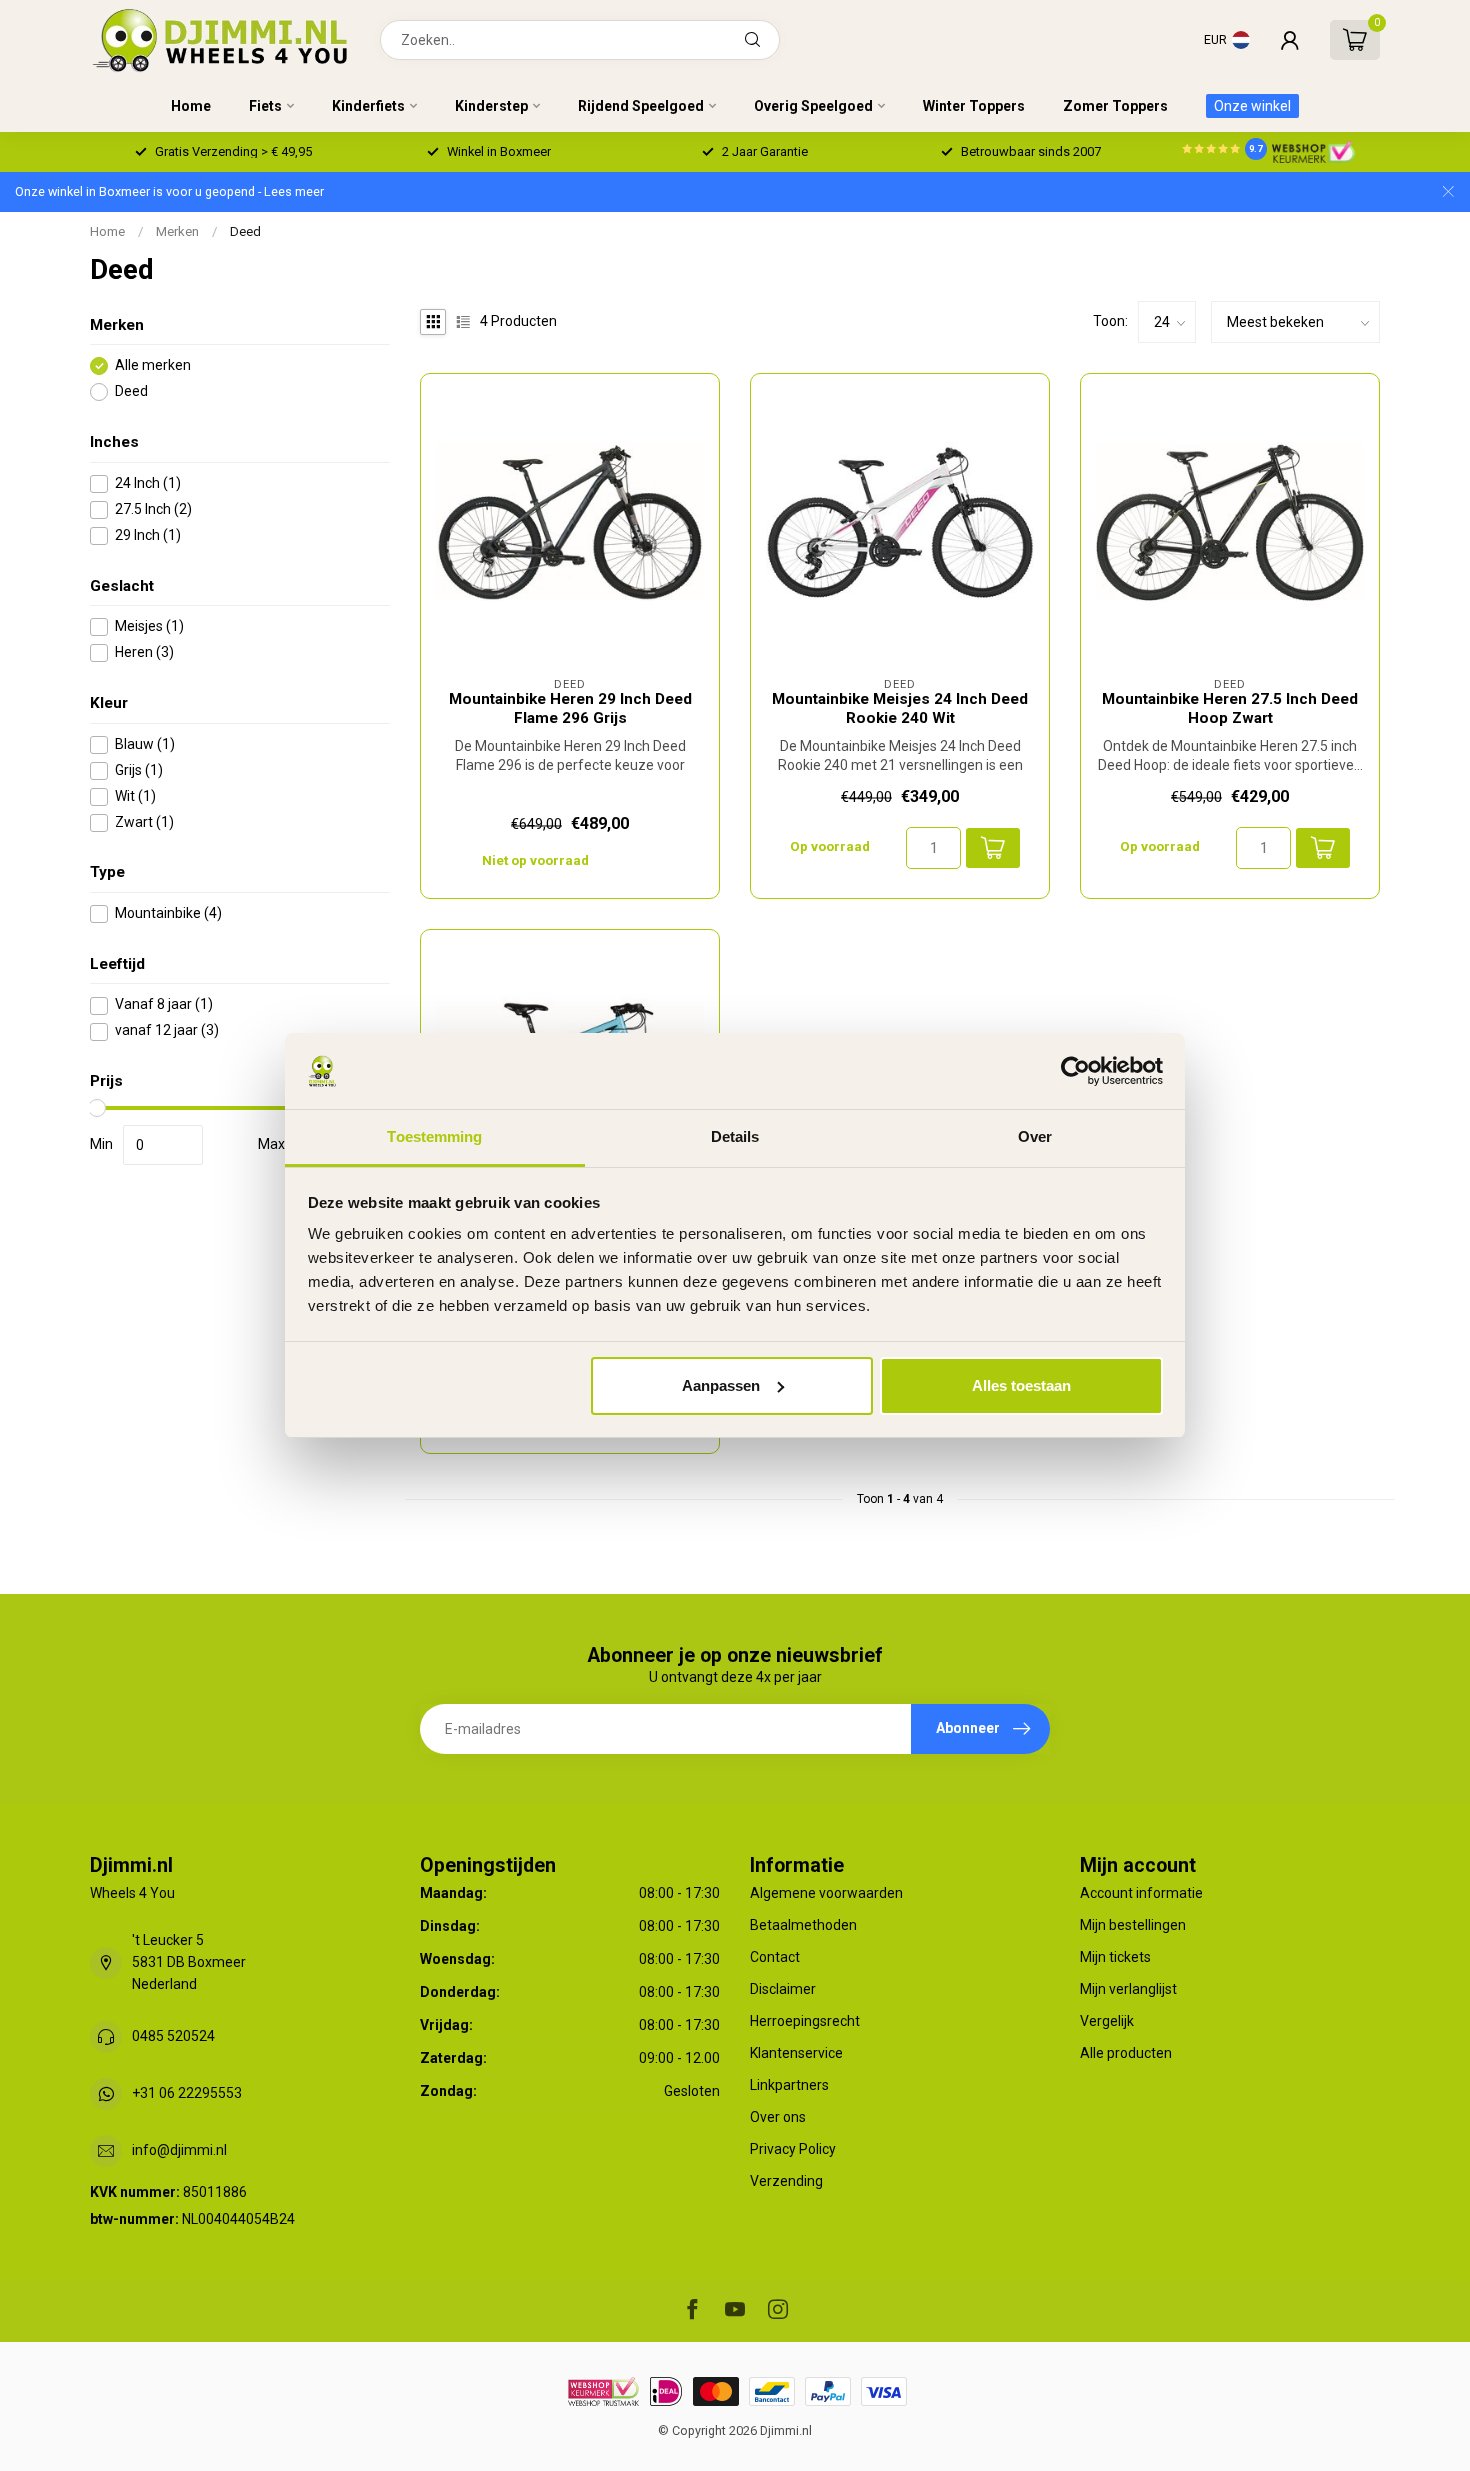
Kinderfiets (368, 106)
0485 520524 (173, 2036)
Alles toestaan (1021, 1385)
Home (191, 106)
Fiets (265, 106)
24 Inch (148, 483)
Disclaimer (783, 1989)
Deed (245, 231)
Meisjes (149, 627)
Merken (177, 231)
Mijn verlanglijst (1128, 1989)
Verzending (786, 2181)
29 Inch (148, 535)
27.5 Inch (153, 509)
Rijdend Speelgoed (641, 106)
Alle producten (1126, 2053)
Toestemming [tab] (434, 1136)
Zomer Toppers (1115, 106)
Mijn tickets (1115, 1957)
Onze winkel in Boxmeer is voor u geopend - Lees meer (169, 191)
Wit (135, 796)
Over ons (778, 2117)
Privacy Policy (793, 2149)
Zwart (144, 822)
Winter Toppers (974, 106)
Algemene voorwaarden (826, 1893)
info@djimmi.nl (179, 2150)
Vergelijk (1107, 2021)
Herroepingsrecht (805, 2021)
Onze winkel (1252, 106)
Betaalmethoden (803, 1925)
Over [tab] (1035, 1136)
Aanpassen (721, 1385)
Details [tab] (735, 1136)
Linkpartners (789, 2085)
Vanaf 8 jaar (164, 1005)
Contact (775, 1957)
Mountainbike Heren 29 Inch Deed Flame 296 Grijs (570, 708)
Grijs (139, 770)
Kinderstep (491, 106)
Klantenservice (796, 2053)
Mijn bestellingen (1133, 1925)
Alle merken (153, 366)
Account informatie (1141, 1893)
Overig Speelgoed (813, 106)
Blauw (145, 744)
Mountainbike (168, 914)
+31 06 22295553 (187, 2093)
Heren (144, 653)
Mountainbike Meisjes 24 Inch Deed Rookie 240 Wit (900, 708)
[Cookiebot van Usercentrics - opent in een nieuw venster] (1075, 1071)
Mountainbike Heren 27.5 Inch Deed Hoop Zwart (1230, 708)
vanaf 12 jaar (167, 1031)
